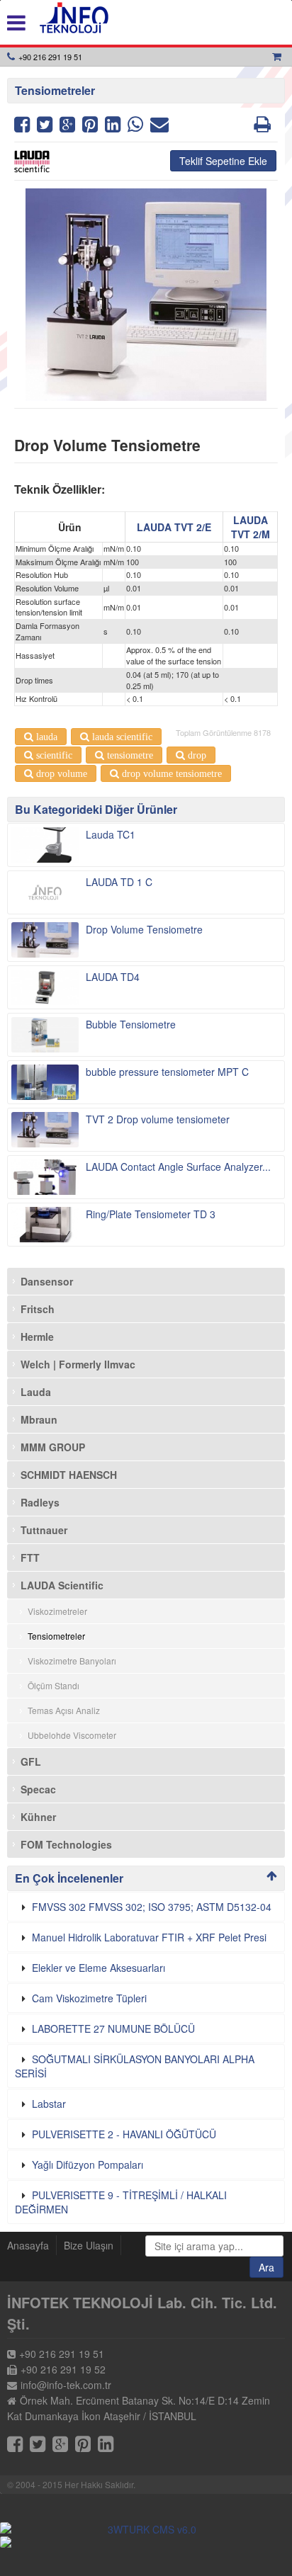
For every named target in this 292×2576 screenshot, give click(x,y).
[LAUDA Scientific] (146, 161)
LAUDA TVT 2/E (174, 527)
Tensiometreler (56, 1636)
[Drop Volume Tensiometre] (45, 940)
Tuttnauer (44, 1530)
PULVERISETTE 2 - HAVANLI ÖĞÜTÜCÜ (124, 2134)
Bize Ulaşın (89, 2245)
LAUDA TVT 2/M (251, 527)
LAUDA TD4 (113, 977)
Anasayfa (28, 2245)
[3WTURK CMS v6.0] (146, 2529)
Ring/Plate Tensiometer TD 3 (151, 1214)
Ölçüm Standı (54, 1685)
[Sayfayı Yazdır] (262, 127)
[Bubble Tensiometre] (45, 1035)
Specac (38, 1789)
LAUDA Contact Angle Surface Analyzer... (178, 1167)
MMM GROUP (53, 1447)
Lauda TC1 (111, 834)
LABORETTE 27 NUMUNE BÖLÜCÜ (113, 2029)
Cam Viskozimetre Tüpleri (89, 1998)
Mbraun (39, 1419)
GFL (31, 1761)
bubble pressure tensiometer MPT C (167, 1072)
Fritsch (38, 1309)
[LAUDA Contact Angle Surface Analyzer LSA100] (45, 1177)
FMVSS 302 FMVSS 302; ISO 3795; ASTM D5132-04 (152, 1907)
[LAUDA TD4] (45, 987)
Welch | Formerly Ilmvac (78, 1364)
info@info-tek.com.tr (66, 2385)
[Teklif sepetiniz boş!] (279, 57)
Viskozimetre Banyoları (72, 1661)
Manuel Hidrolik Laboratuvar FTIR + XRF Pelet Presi (149, 1937)
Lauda (36, 1392)
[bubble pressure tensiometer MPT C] (45, 1082)
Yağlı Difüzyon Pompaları (88, 2164)
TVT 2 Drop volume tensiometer (158, 1119)
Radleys (40, 1502)
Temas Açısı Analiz (64, 1710)
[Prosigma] (146, 2542)
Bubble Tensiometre (131, 1024)
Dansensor (47, 1281)
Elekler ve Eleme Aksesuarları (99, 1968)
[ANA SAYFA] (74, 18)
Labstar (49, 2104)
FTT (30, 1557)
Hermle (37, 1337)
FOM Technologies (66, 1844)
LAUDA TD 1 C (119, 882)
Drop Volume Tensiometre (144, 929)
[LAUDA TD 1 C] (45, 892)
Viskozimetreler (57, 1611)
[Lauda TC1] (45, 845)
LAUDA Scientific (62, 1585)
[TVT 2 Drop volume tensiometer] (45, 1130)
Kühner (38, 1817)
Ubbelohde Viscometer (72, 1735)
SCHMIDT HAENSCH (69, 1475)
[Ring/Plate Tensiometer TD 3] (45, 1225)
